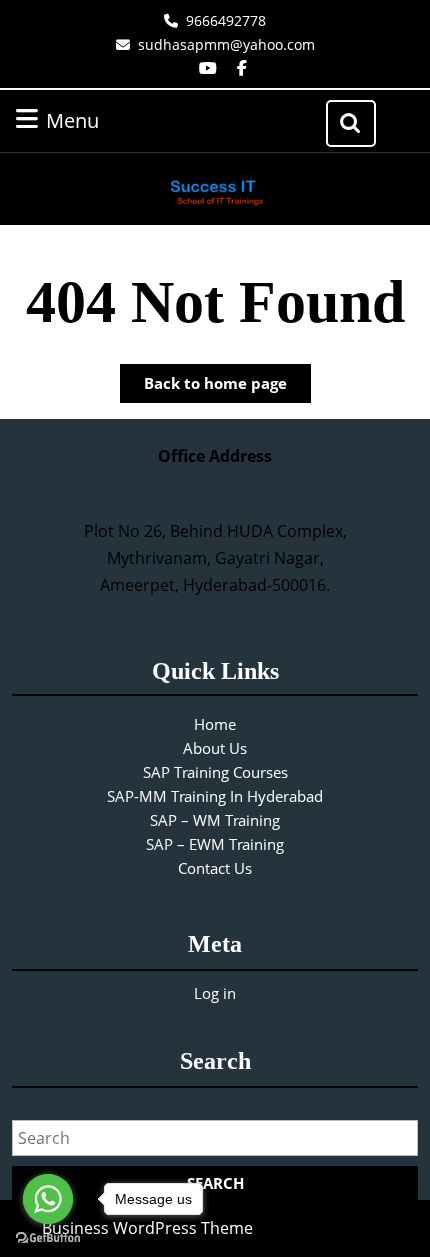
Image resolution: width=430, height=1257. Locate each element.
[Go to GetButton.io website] (48, 1237)
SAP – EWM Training (215, 844)
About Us (215, 748)
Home (215, 724)
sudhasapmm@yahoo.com (226, 44)
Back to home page (227, 387)
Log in (215, 993)
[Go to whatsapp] (48, 1199)
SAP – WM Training (215, 820)
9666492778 (226, 20)
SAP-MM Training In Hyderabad (215, 796)
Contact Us (215, 868)
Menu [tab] (98, 120)
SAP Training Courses (215, 772)
